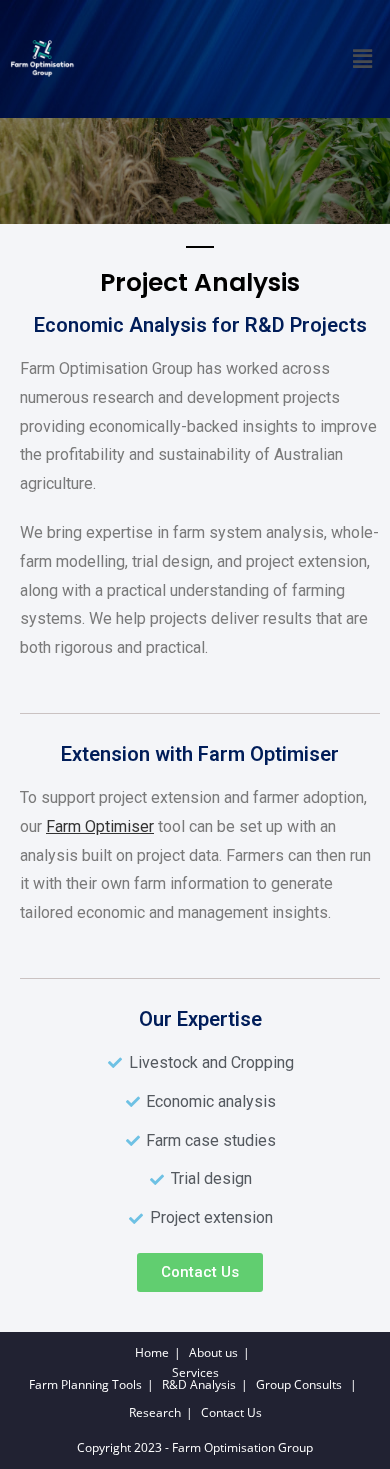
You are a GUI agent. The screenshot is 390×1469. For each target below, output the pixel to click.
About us (213, 1352)
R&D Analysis (199, 1384)
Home (152, 1352)
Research (155, 1412)
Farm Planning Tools (85, 1384)
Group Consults (299, 1384)
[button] (363, 59)
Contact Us (231, 1412)
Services (195, 1372)
